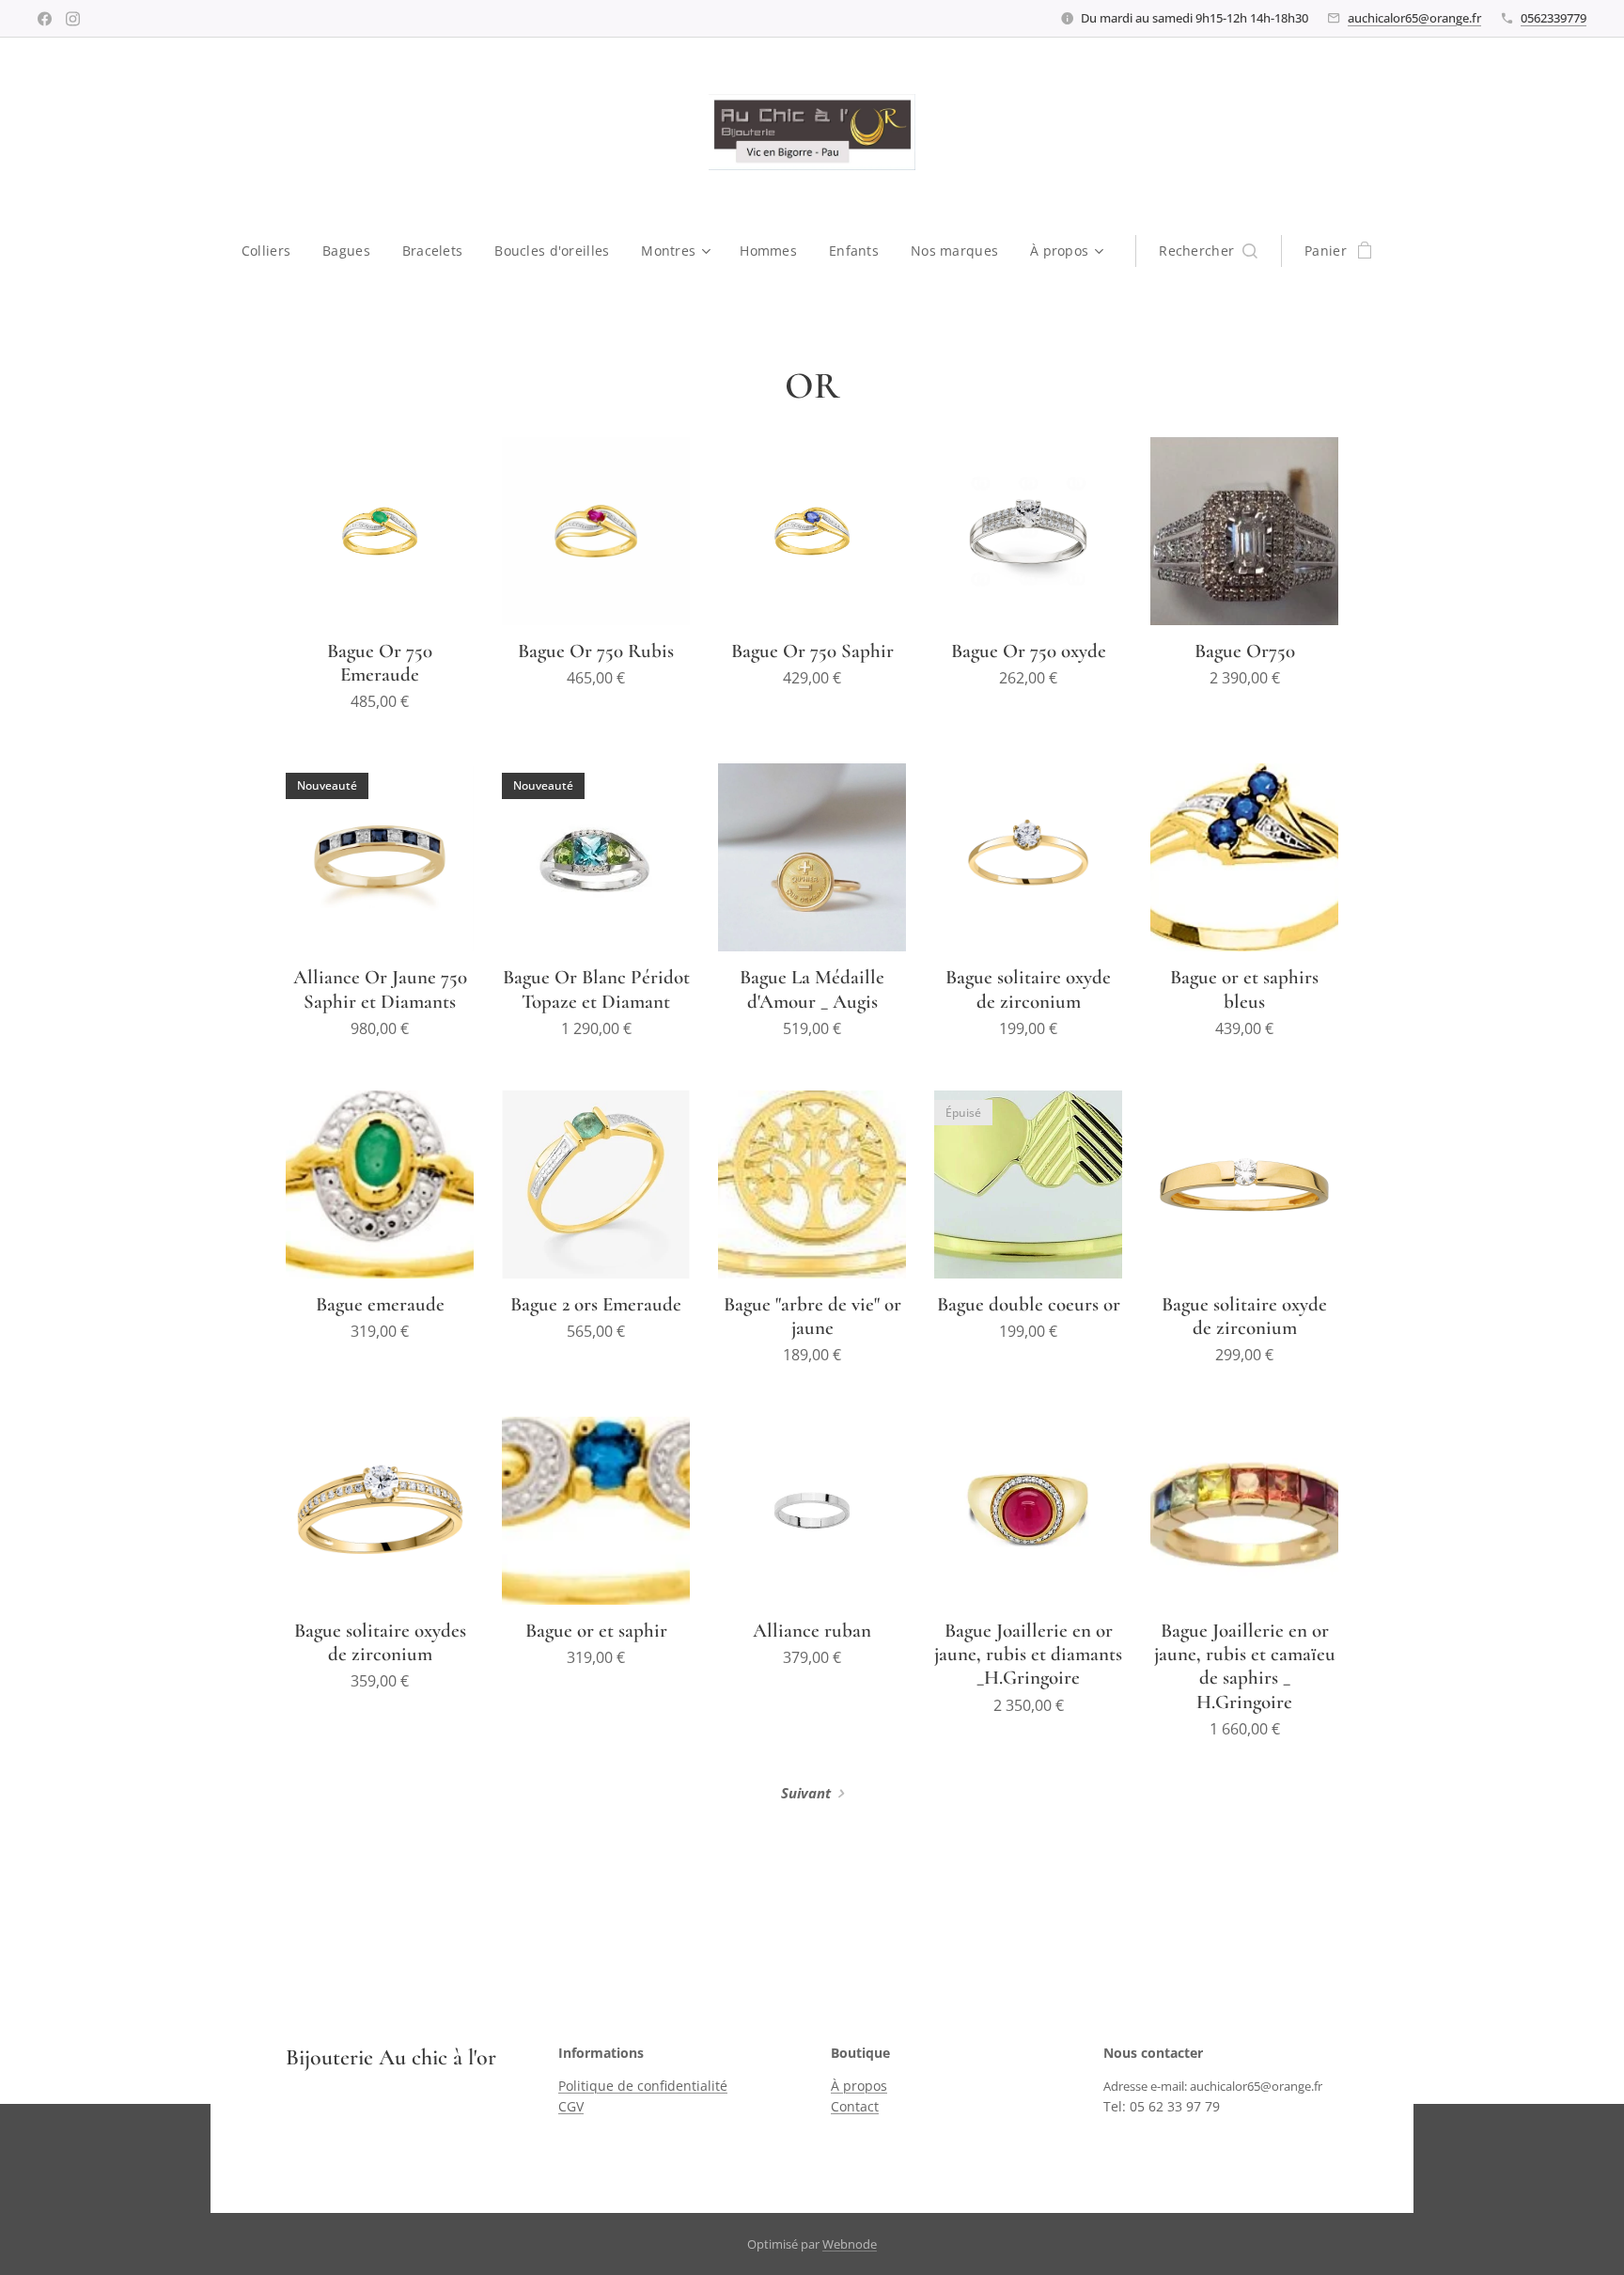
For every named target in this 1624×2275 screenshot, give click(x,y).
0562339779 (1554, 18)
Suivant (806, 1793)
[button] (1208, 251)
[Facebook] (45, 19)
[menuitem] (274, 251)
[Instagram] (73, 19)
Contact (855, 2106)
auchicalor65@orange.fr (1414, 18)
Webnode (850, 2244)
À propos (859, 2086)
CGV (571, 2106)
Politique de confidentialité (643, 2086)
